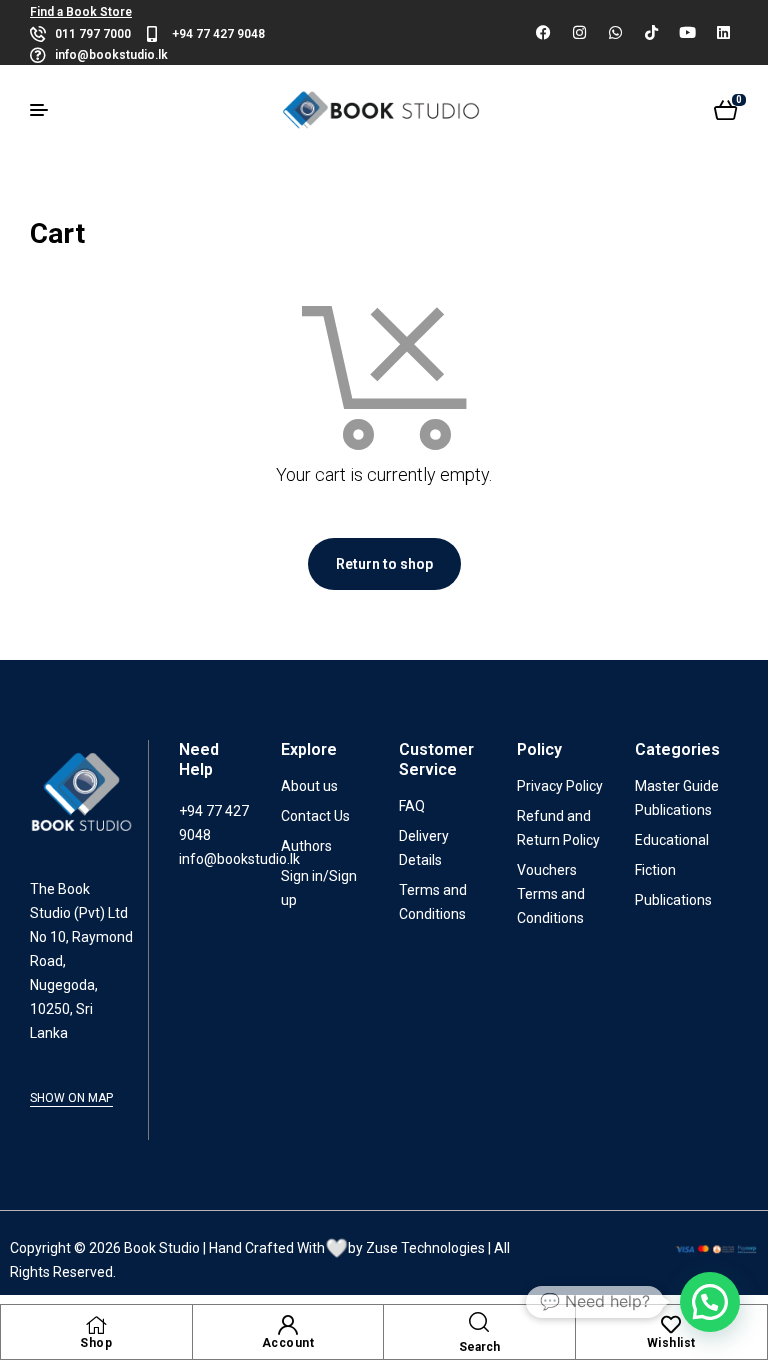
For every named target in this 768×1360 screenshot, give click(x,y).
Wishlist (671, 1343)
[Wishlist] (671, 1325)
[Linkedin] (723, 33)
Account (288, 1343)
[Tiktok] (651, 33)
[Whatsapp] (615, 33)
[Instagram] (579, 33)
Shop (96, 1343)
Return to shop (384, 564)
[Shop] (96, 1325)
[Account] (288, 1325)
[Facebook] (543, 33)
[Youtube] (687, 33)
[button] (710, 1302)
